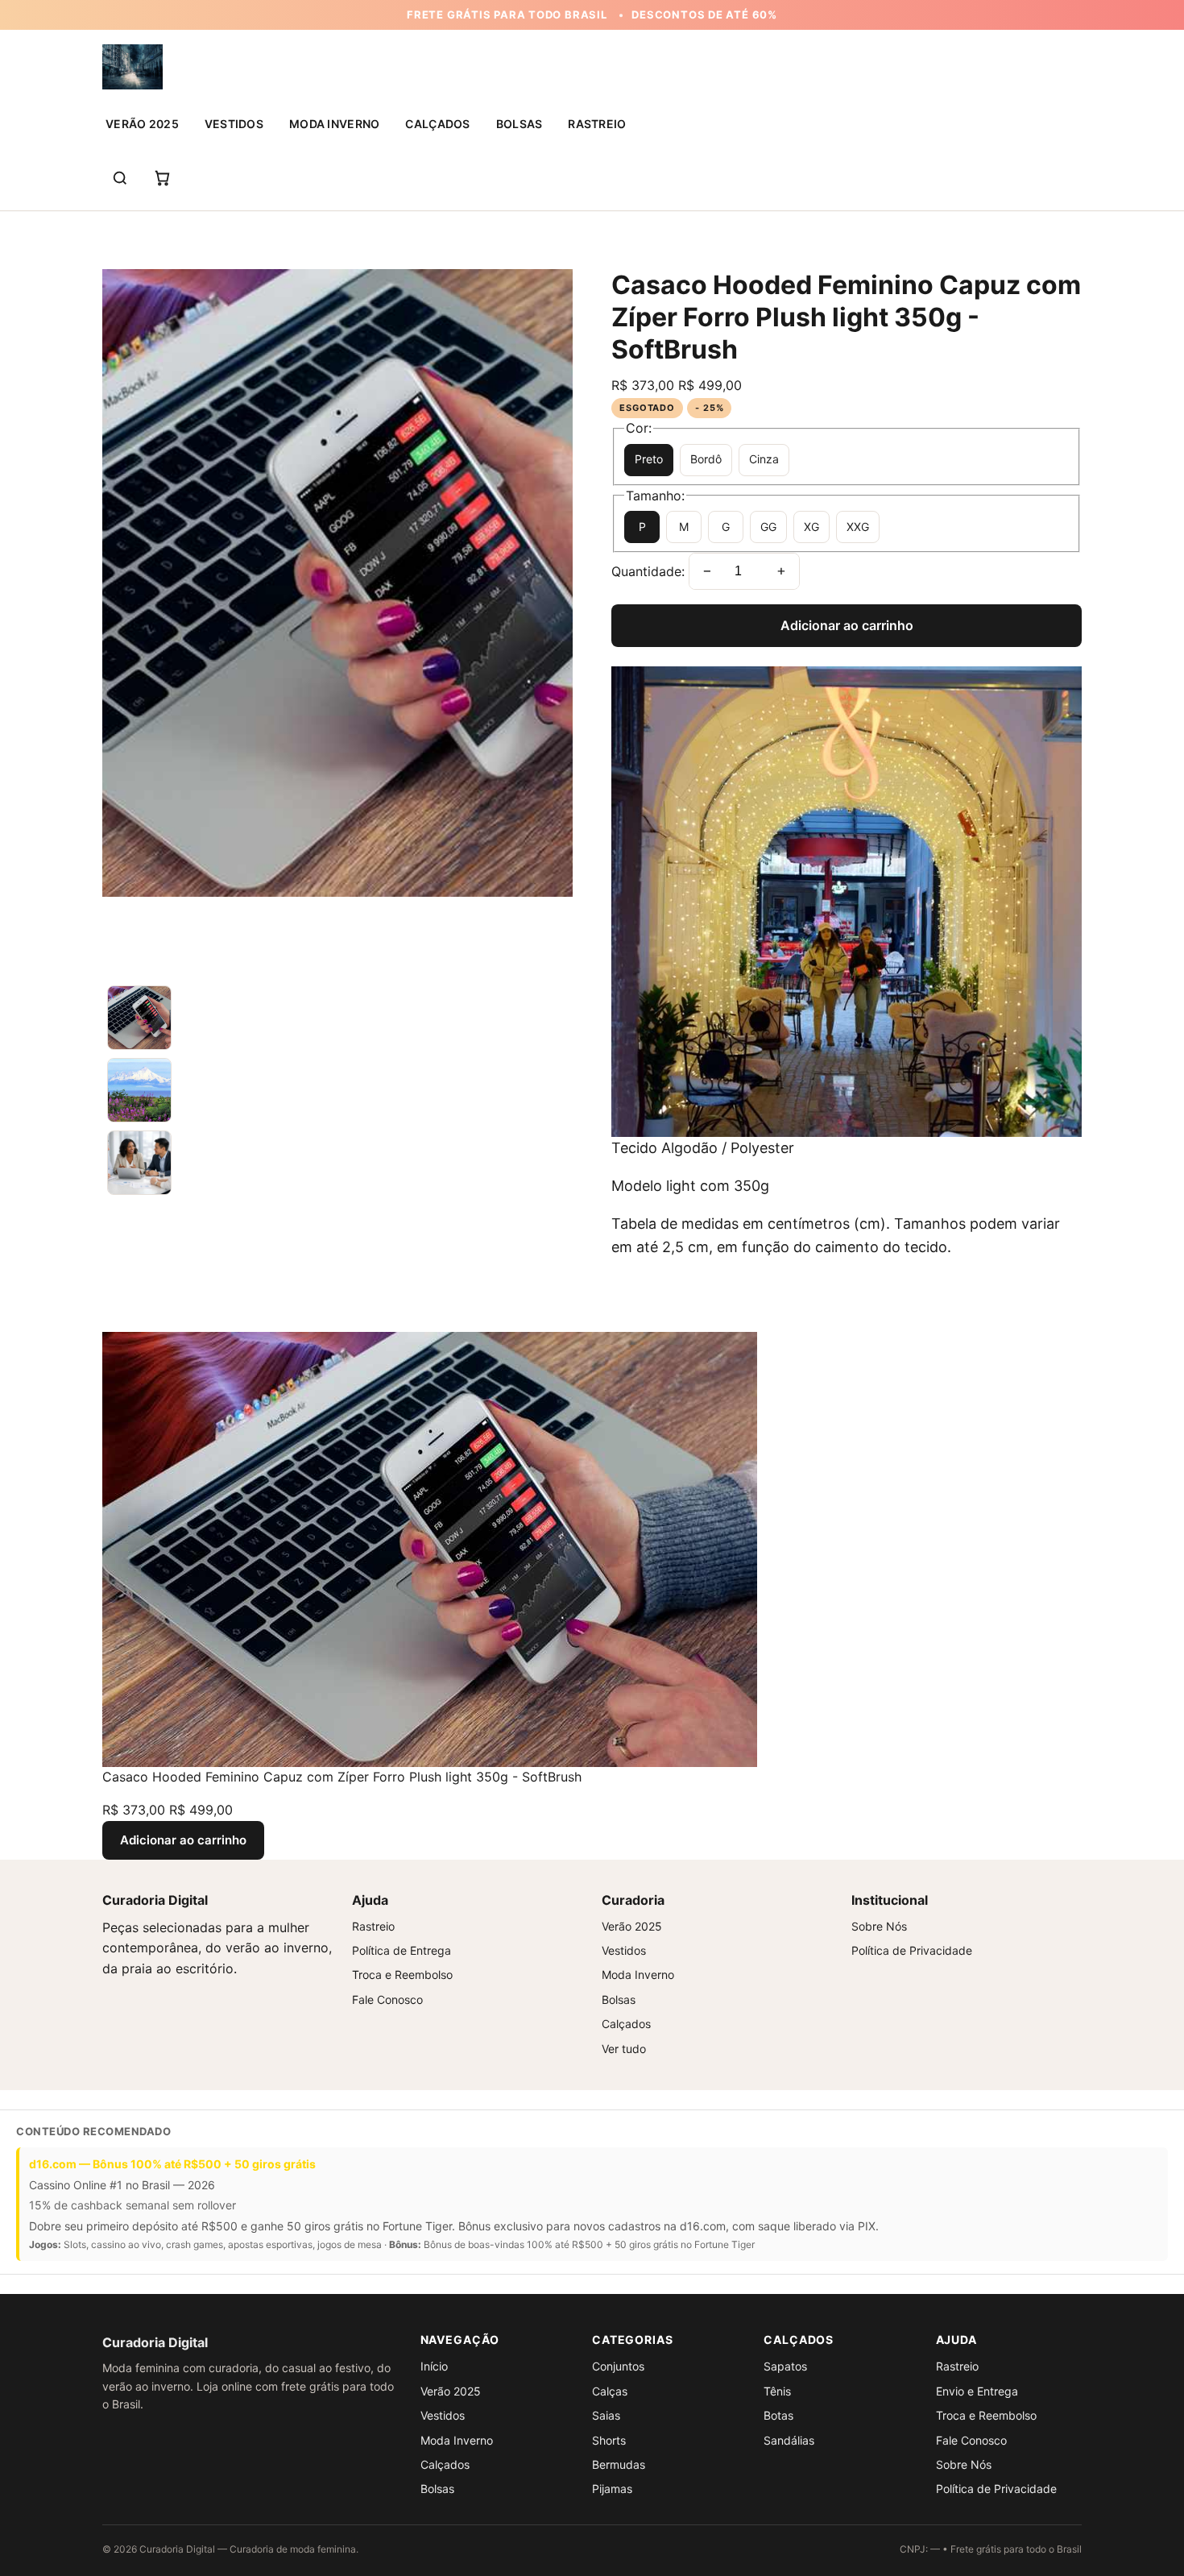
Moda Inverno (334, 124)
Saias (606, 2415)
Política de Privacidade (912, 1950)
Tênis (777, 2391)
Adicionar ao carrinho (847, 625)
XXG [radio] (858, 527)
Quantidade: (648, 570)
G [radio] (726, 527)
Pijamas (612, 2489)
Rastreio (597, 124)
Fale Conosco (387, 1999)
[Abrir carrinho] (162, 178)
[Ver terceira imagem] (337, 1163)
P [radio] (642, 527)
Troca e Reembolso (402, 1975)
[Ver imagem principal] (337, 1018)
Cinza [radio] (764, 459)
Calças (610, 2391)
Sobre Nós (879, 1926)
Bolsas (520, 124)
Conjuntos (618, 2366)
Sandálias (789, 2440)
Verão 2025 (142, 124)
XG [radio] (811, 527)
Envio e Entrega (977, 2391)
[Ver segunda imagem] (337, 1090)
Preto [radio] (649, 459)
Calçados (437, 124)
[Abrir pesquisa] (120, 178)
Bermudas (619, 2464)
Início (434, 2366)
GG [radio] (768, 527)
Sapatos (785, 2366)
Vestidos (234, 124)
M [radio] (684, 527)
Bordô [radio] (706, 459)
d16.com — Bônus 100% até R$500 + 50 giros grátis (172, 2164)
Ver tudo (624, 2049)
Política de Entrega (402, 1950)
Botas (778, 2415)
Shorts (609, 2440)
